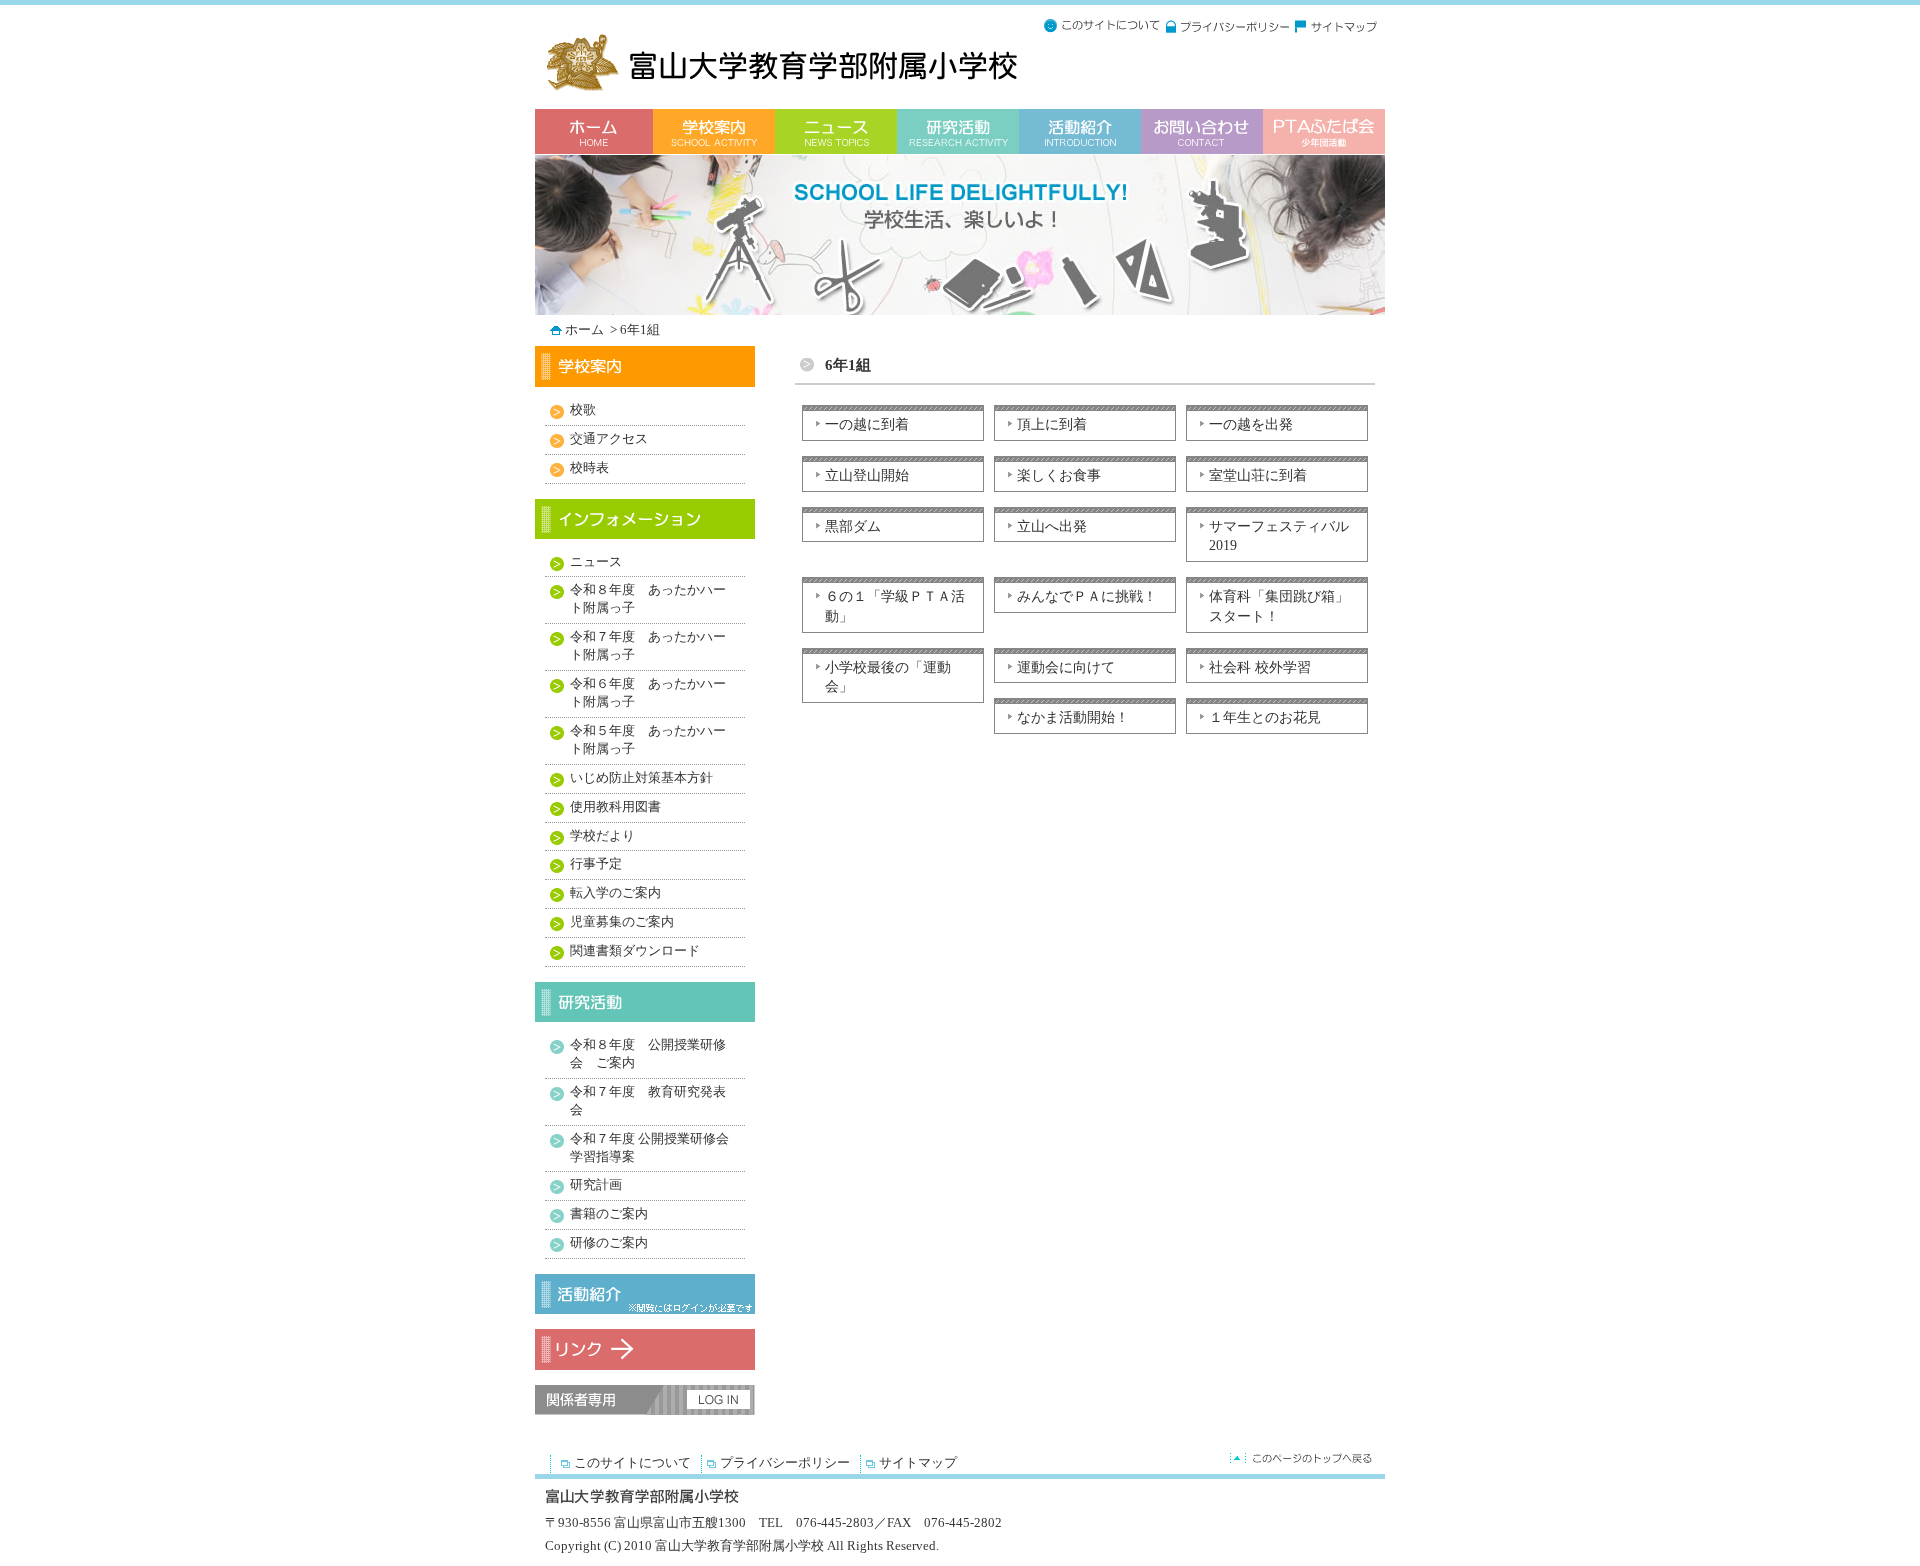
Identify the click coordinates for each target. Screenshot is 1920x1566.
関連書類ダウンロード (635, 951)
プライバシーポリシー (785, 1463)
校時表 (589, 468)
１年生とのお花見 (1265, 717)
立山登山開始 (867, 475)
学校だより (602, 836)
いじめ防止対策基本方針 (641, 778)
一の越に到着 (867, 424)
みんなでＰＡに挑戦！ (1087, 596)
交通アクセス (609, 439)
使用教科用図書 (615, 807)
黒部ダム (853, 526)
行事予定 (596, 864)
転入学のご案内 (615, 893)
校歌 (583, 410)
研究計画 (596, 1185)
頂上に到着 (1052, 424)
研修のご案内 (609, 1243)
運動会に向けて (1066, 667)
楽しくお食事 (1059, 475)
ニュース (596, 562)
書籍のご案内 (609, 1214)
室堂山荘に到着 (1258, 475)
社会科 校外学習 (1260, 667)
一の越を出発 (1251, 424)
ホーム (586, 330)
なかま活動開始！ (1073, 717)
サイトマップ (918, 1463)
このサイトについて (632, 1463)
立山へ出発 (1052, 526)
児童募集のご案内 (622, 922)
